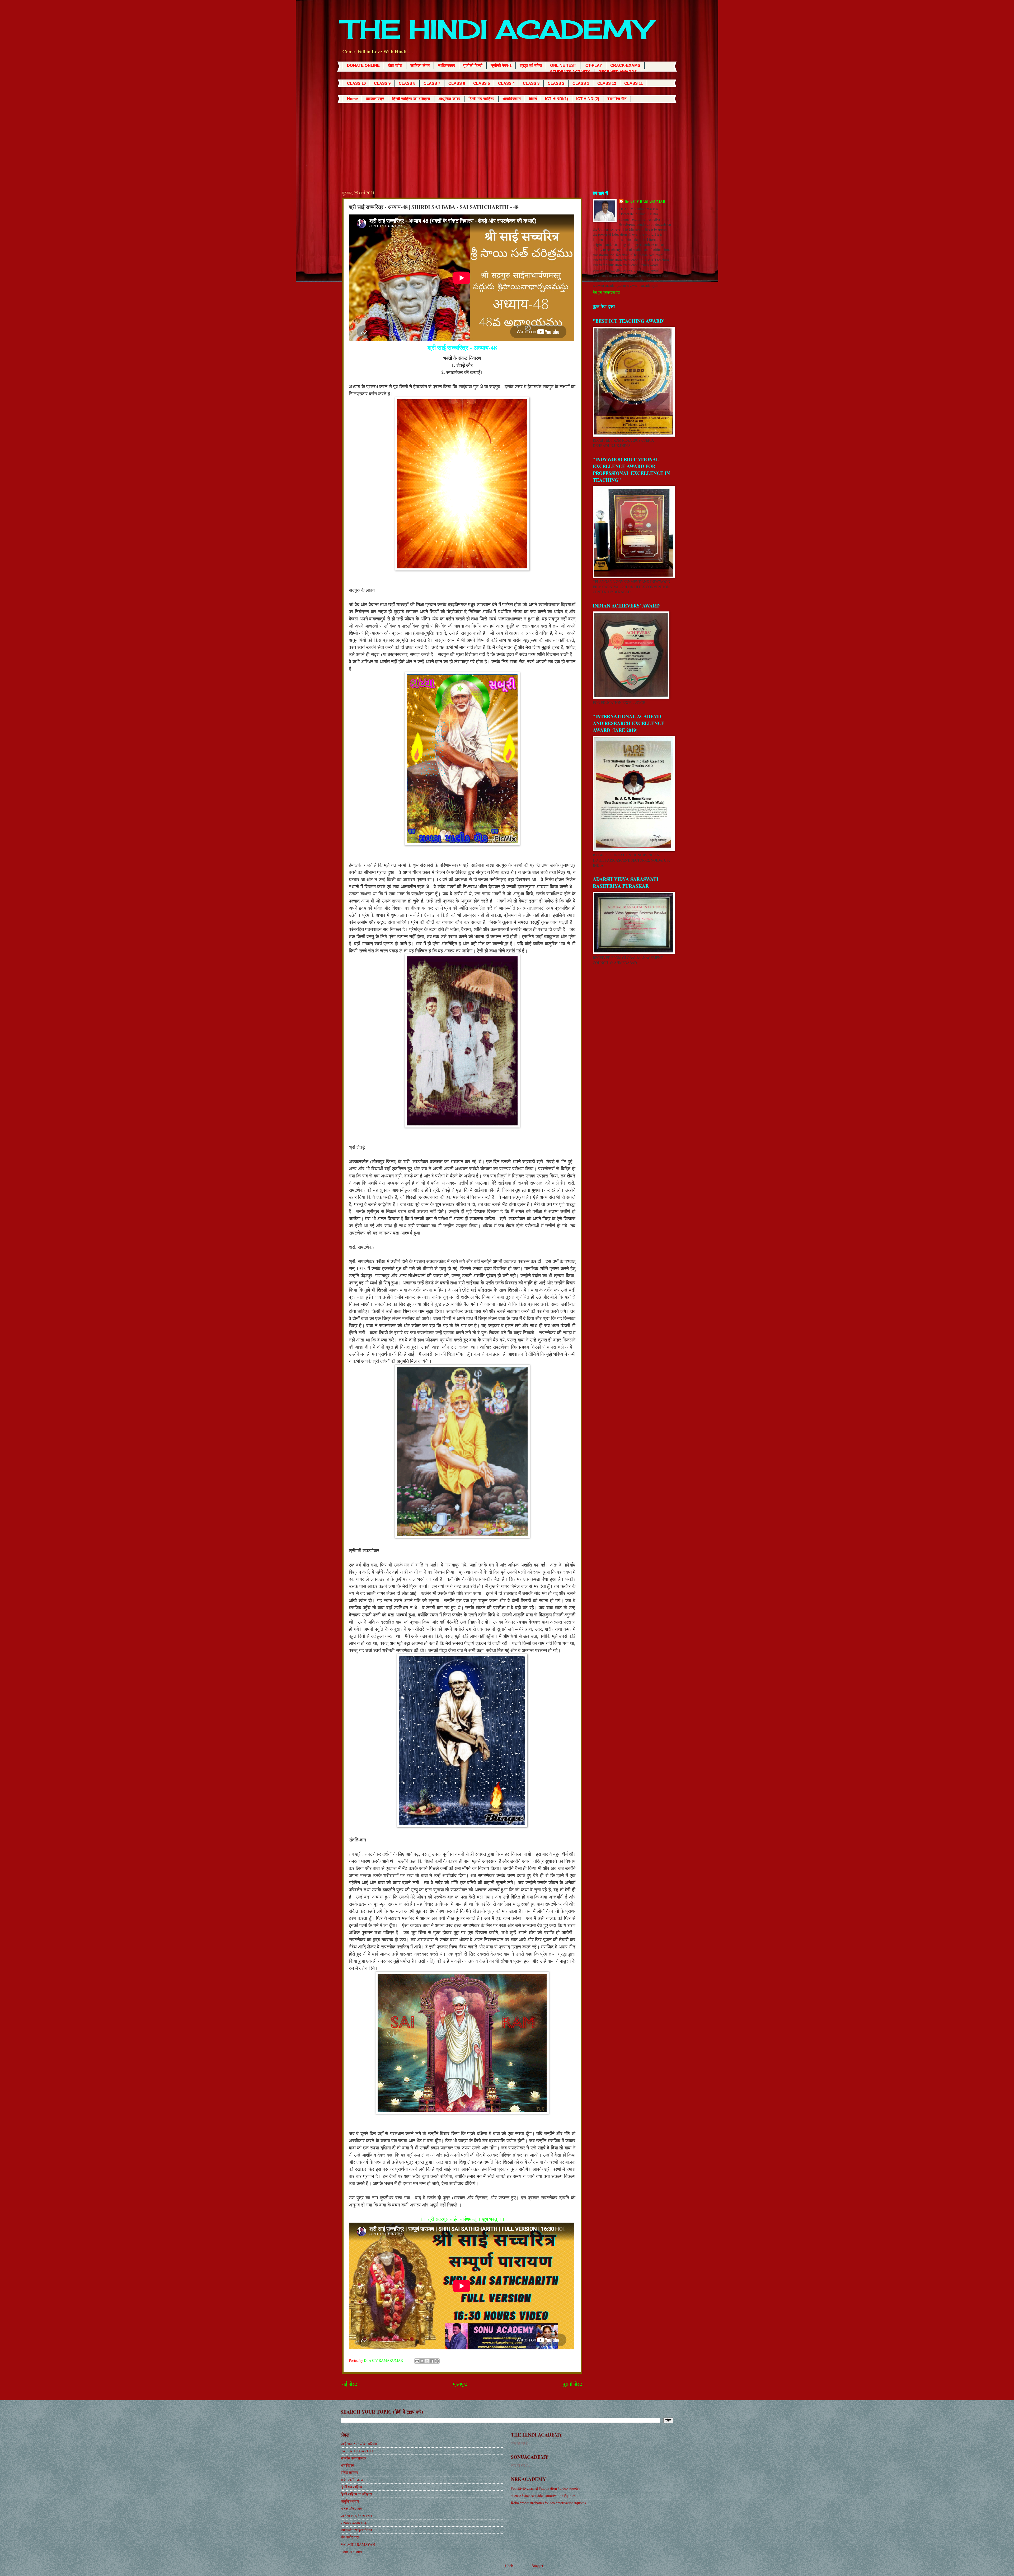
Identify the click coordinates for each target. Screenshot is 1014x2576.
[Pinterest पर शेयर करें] (437, 2361)
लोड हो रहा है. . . (521, 2443)
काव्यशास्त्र (375, 99)
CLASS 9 (382, 83)
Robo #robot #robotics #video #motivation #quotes (548, 2503)
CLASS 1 (581, 83)
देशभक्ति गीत (617, 99)
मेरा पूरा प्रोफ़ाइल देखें (607, 292)
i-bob (509, 2566)
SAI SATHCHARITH (357, 2451)
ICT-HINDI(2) (588, 99)
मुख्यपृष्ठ (460, 2384)
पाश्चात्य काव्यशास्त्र (354, 2523)
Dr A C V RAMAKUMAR (645, 202)
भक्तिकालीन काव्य (352, 2480)
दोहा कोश (395, 65)
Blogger (537, 2566)
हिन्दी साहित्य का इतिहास (411, 99)
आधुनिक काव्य (449, 99)
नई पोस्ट (350, 2384)
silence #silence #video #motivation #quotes (543, 2496)
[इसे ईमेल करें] (417, 2361)
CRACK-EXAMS (625, 65)
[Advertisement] (507, 142)
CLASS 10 (356, 83)
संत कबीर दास (350, 2537)
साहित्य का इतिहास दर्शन (356, 2516)
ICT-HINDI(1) (557, 99)
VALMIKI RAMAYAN (358, 2544)
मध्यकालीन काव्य (351, 2552)
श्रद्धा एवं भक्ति (531, 65)
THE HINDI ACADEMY (497, 29)
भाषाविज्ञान (512, 99)
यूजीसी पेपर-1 (501, 65)
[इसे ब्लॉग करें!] (422, 2361)
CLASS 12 (607, 83)
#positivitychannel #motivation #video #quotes (545, 2488)
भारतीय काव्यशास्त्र (353, 2458)
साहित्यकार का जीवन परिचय (359, 2444)
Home (352, 99)
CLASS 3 (531, 83)
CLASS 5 (482, 83)
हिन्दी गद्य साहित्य (481, 99)
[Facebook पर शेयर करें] (432, 2361)
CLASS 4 (506, 83)
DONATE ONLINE (363, 65)
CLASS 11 (633, 83)
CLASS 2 (556, 83)
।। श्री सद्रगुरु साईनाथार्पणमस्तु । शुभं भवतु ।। (462, 2219)
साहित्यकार (446, 65)
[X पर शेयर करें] (427, 2361)
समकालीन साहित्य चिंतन (356, 2530)
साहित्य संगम (420, 65)
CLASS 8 (407, 83)
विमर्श (533, 99)
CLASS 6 (457, 83)
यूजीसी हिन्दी (473, 65)
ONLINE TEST (563, 65)
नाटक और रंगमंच (351, 2509)
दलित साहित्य (349, 2472)
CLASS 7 (432, 83)
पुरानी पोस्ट (572, 2384)
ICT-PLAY (593, 65)
